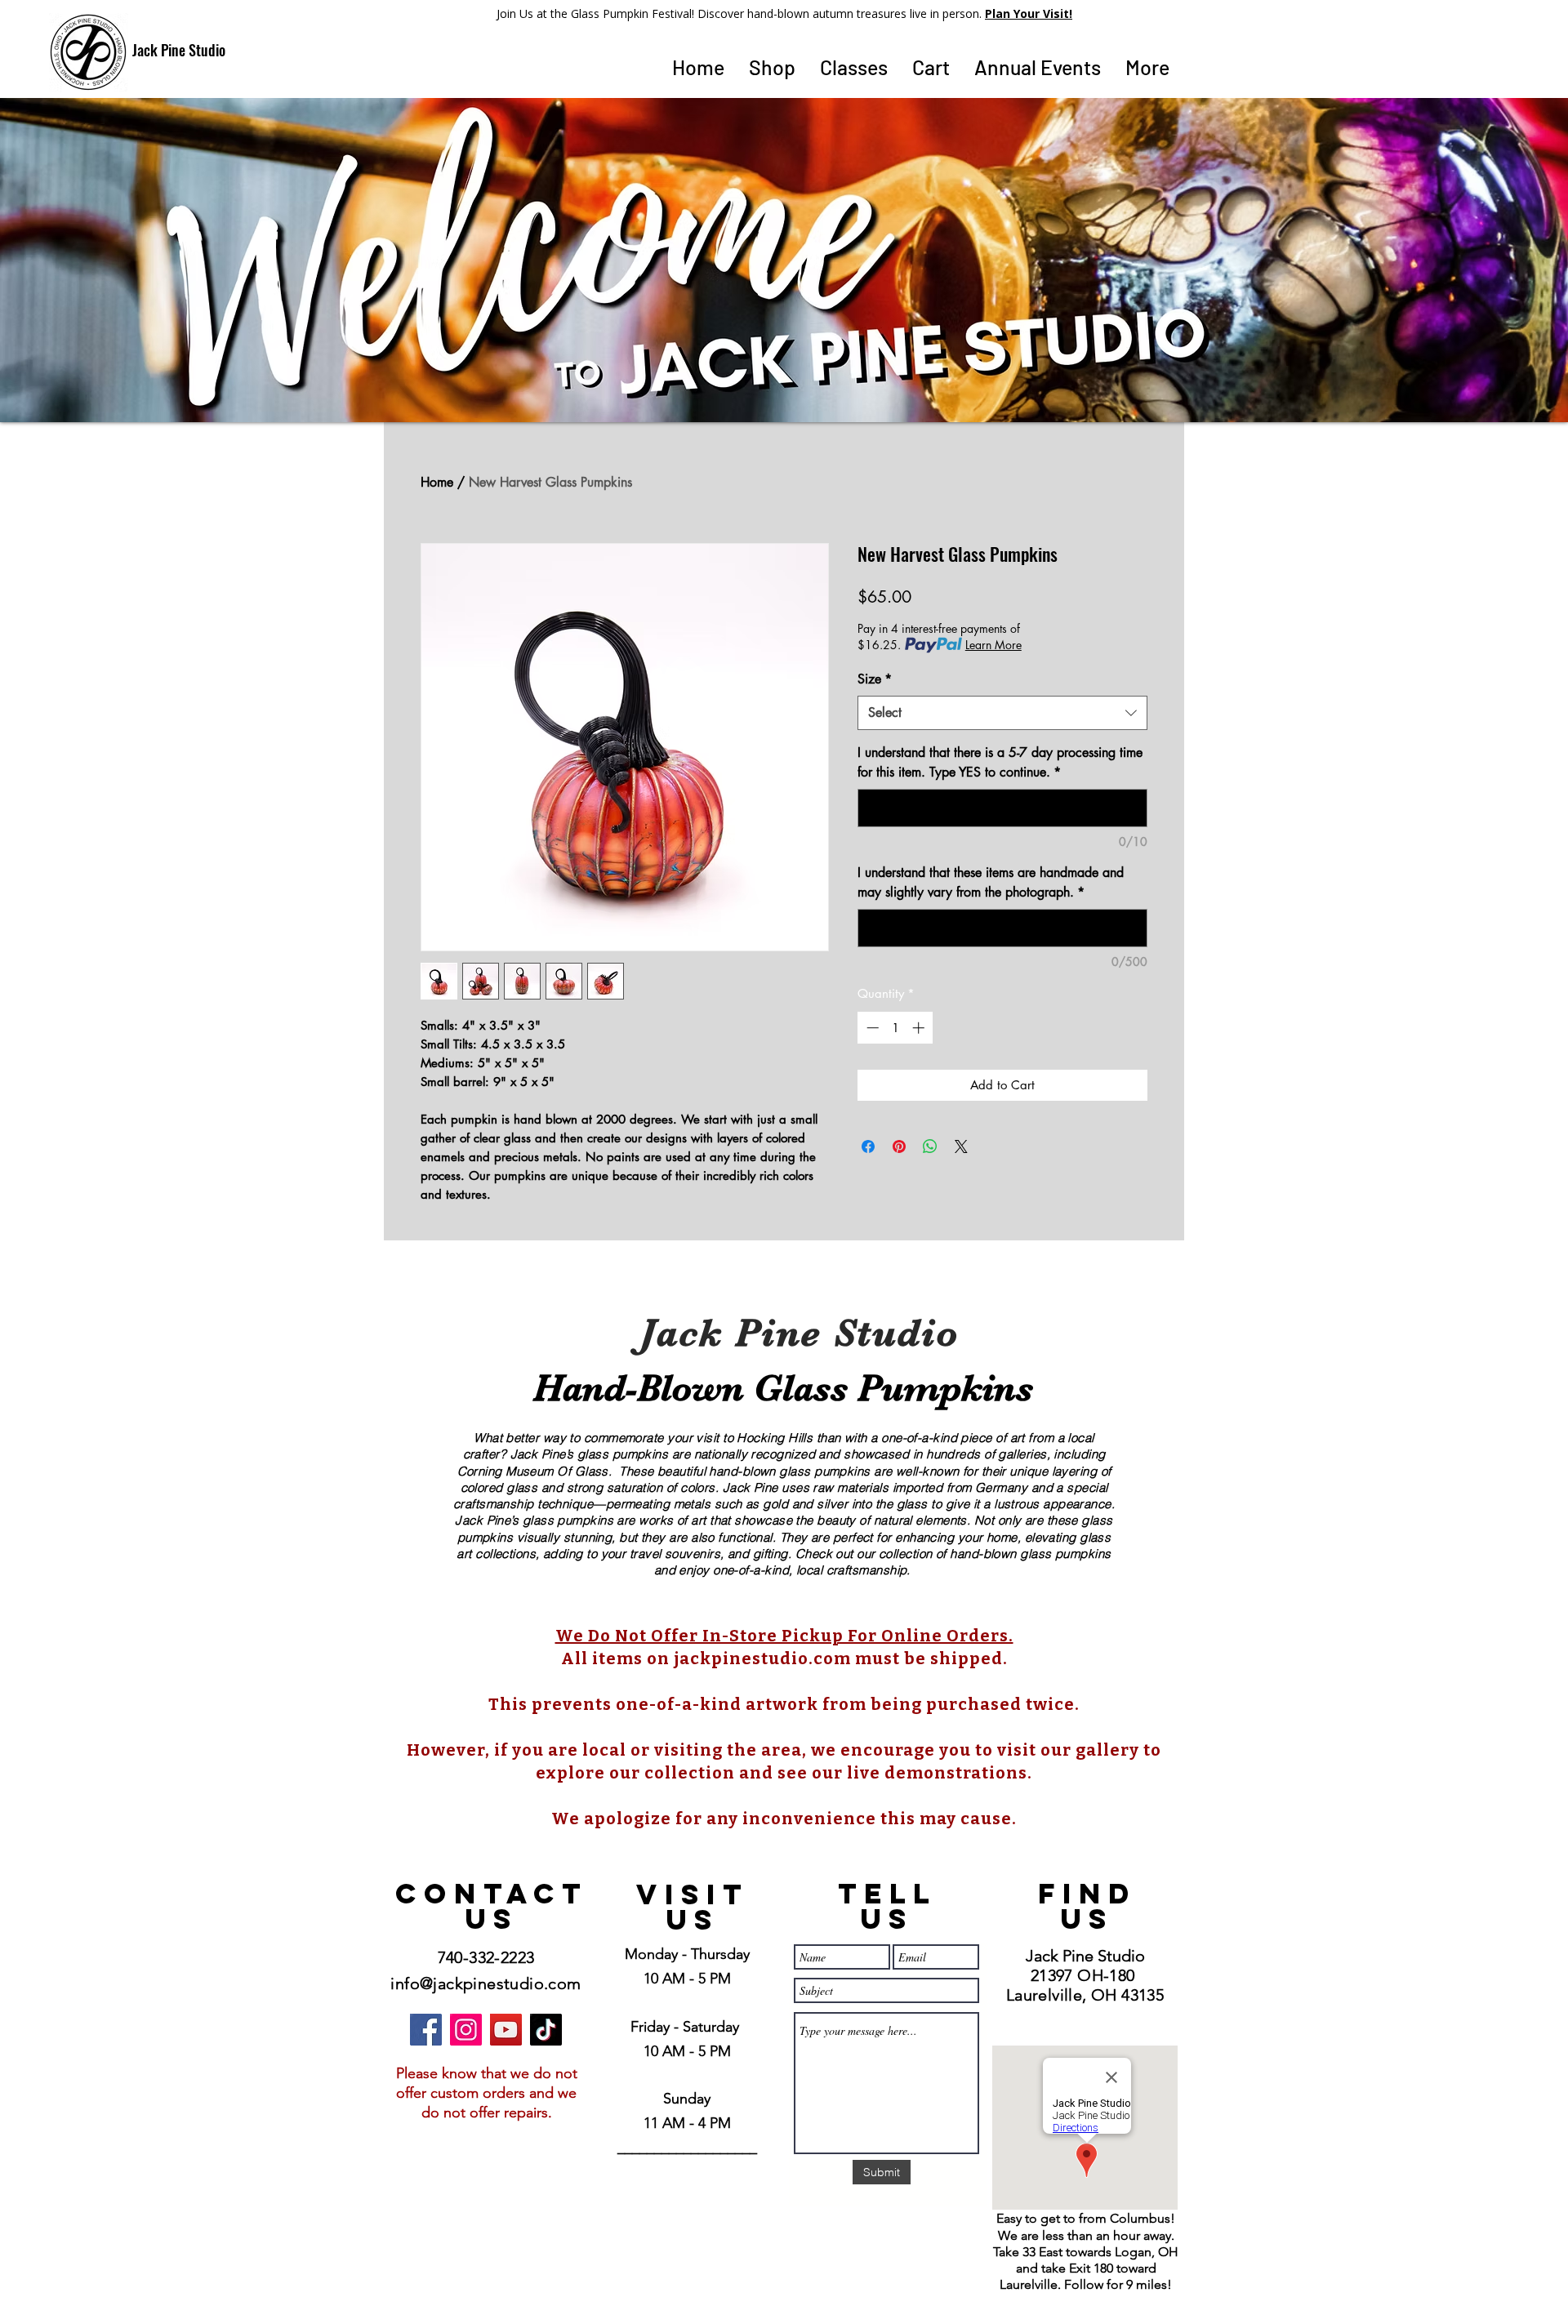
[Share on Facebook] (868, 1146)
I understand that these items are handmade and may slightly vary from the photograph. (991, 882)
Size (875, 679)
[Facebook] (426, 2030)
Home (437, 482)
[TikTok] (546, 2030)
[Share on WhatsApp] (930, 1146)
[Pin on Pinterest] (899, 1146)
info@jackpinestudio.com (486, 1983)
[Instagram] (466, 2030)
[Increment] (920, 1028)
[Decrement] (871, 1028)
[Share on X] (961, 1146)
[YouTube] (506, 2030)
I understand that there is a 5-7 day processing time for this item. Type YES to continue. (1000, 762)
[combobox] (1002, 713)
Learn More (993, 645)
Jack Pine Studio (179, 50)
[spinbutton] (895, 1028)
